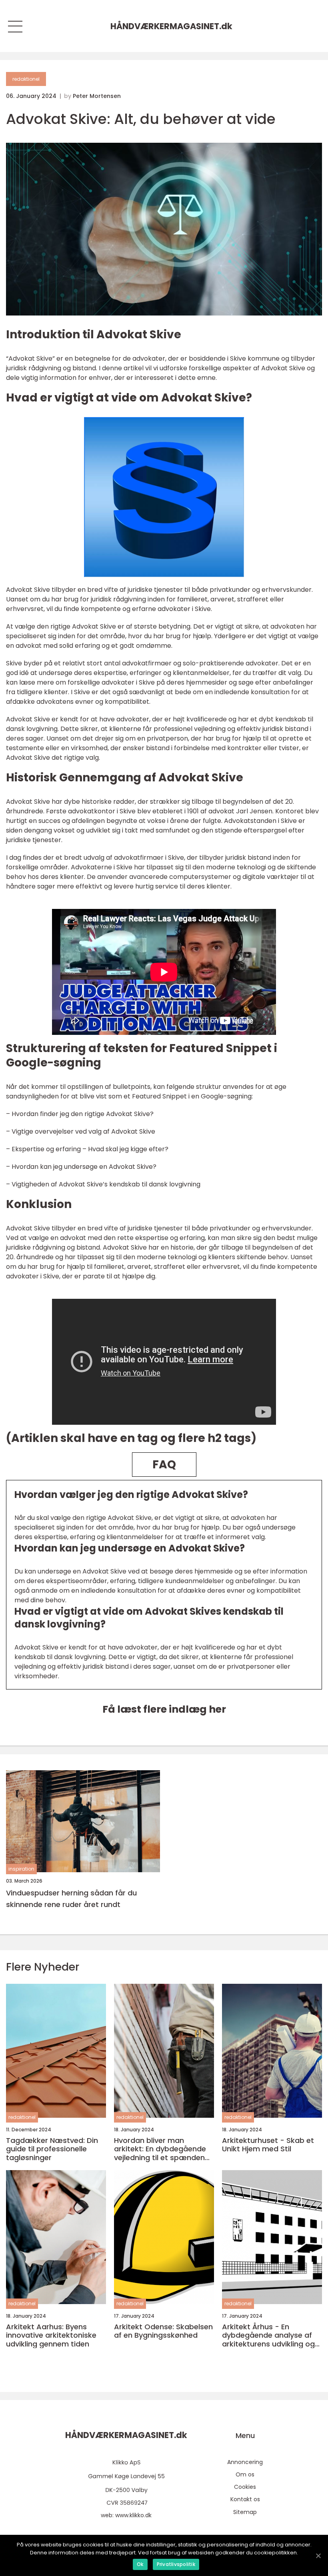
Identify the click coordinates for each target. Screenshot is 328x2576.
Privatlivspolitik (176, 2564)
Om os (245, 2474)
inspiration (21, 1869)
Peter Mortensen (97, 96)
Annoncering (245, 2462)
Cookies (245, 2487)
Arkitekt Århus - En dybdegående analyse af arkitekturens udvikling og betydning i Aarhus (268, 2335)
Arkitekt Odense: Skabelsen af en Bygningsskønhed (163, 2331)
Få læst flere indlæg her (164, 1709)
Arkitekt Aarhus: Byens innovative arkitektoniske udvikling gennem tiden (51, 2335)
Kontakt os (245, 2499)
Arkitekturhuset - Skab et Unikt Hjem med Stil (268, 2145)
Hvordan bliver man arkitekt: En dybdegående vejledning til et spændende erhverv (164, 2149)
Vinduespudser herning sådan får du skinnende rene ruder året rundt (71, 1899)
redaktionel (26, 79)
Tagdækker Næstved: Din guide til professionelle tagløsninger (52, 2149)
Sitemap (245, 2512)
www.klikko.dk (133, 2515)
